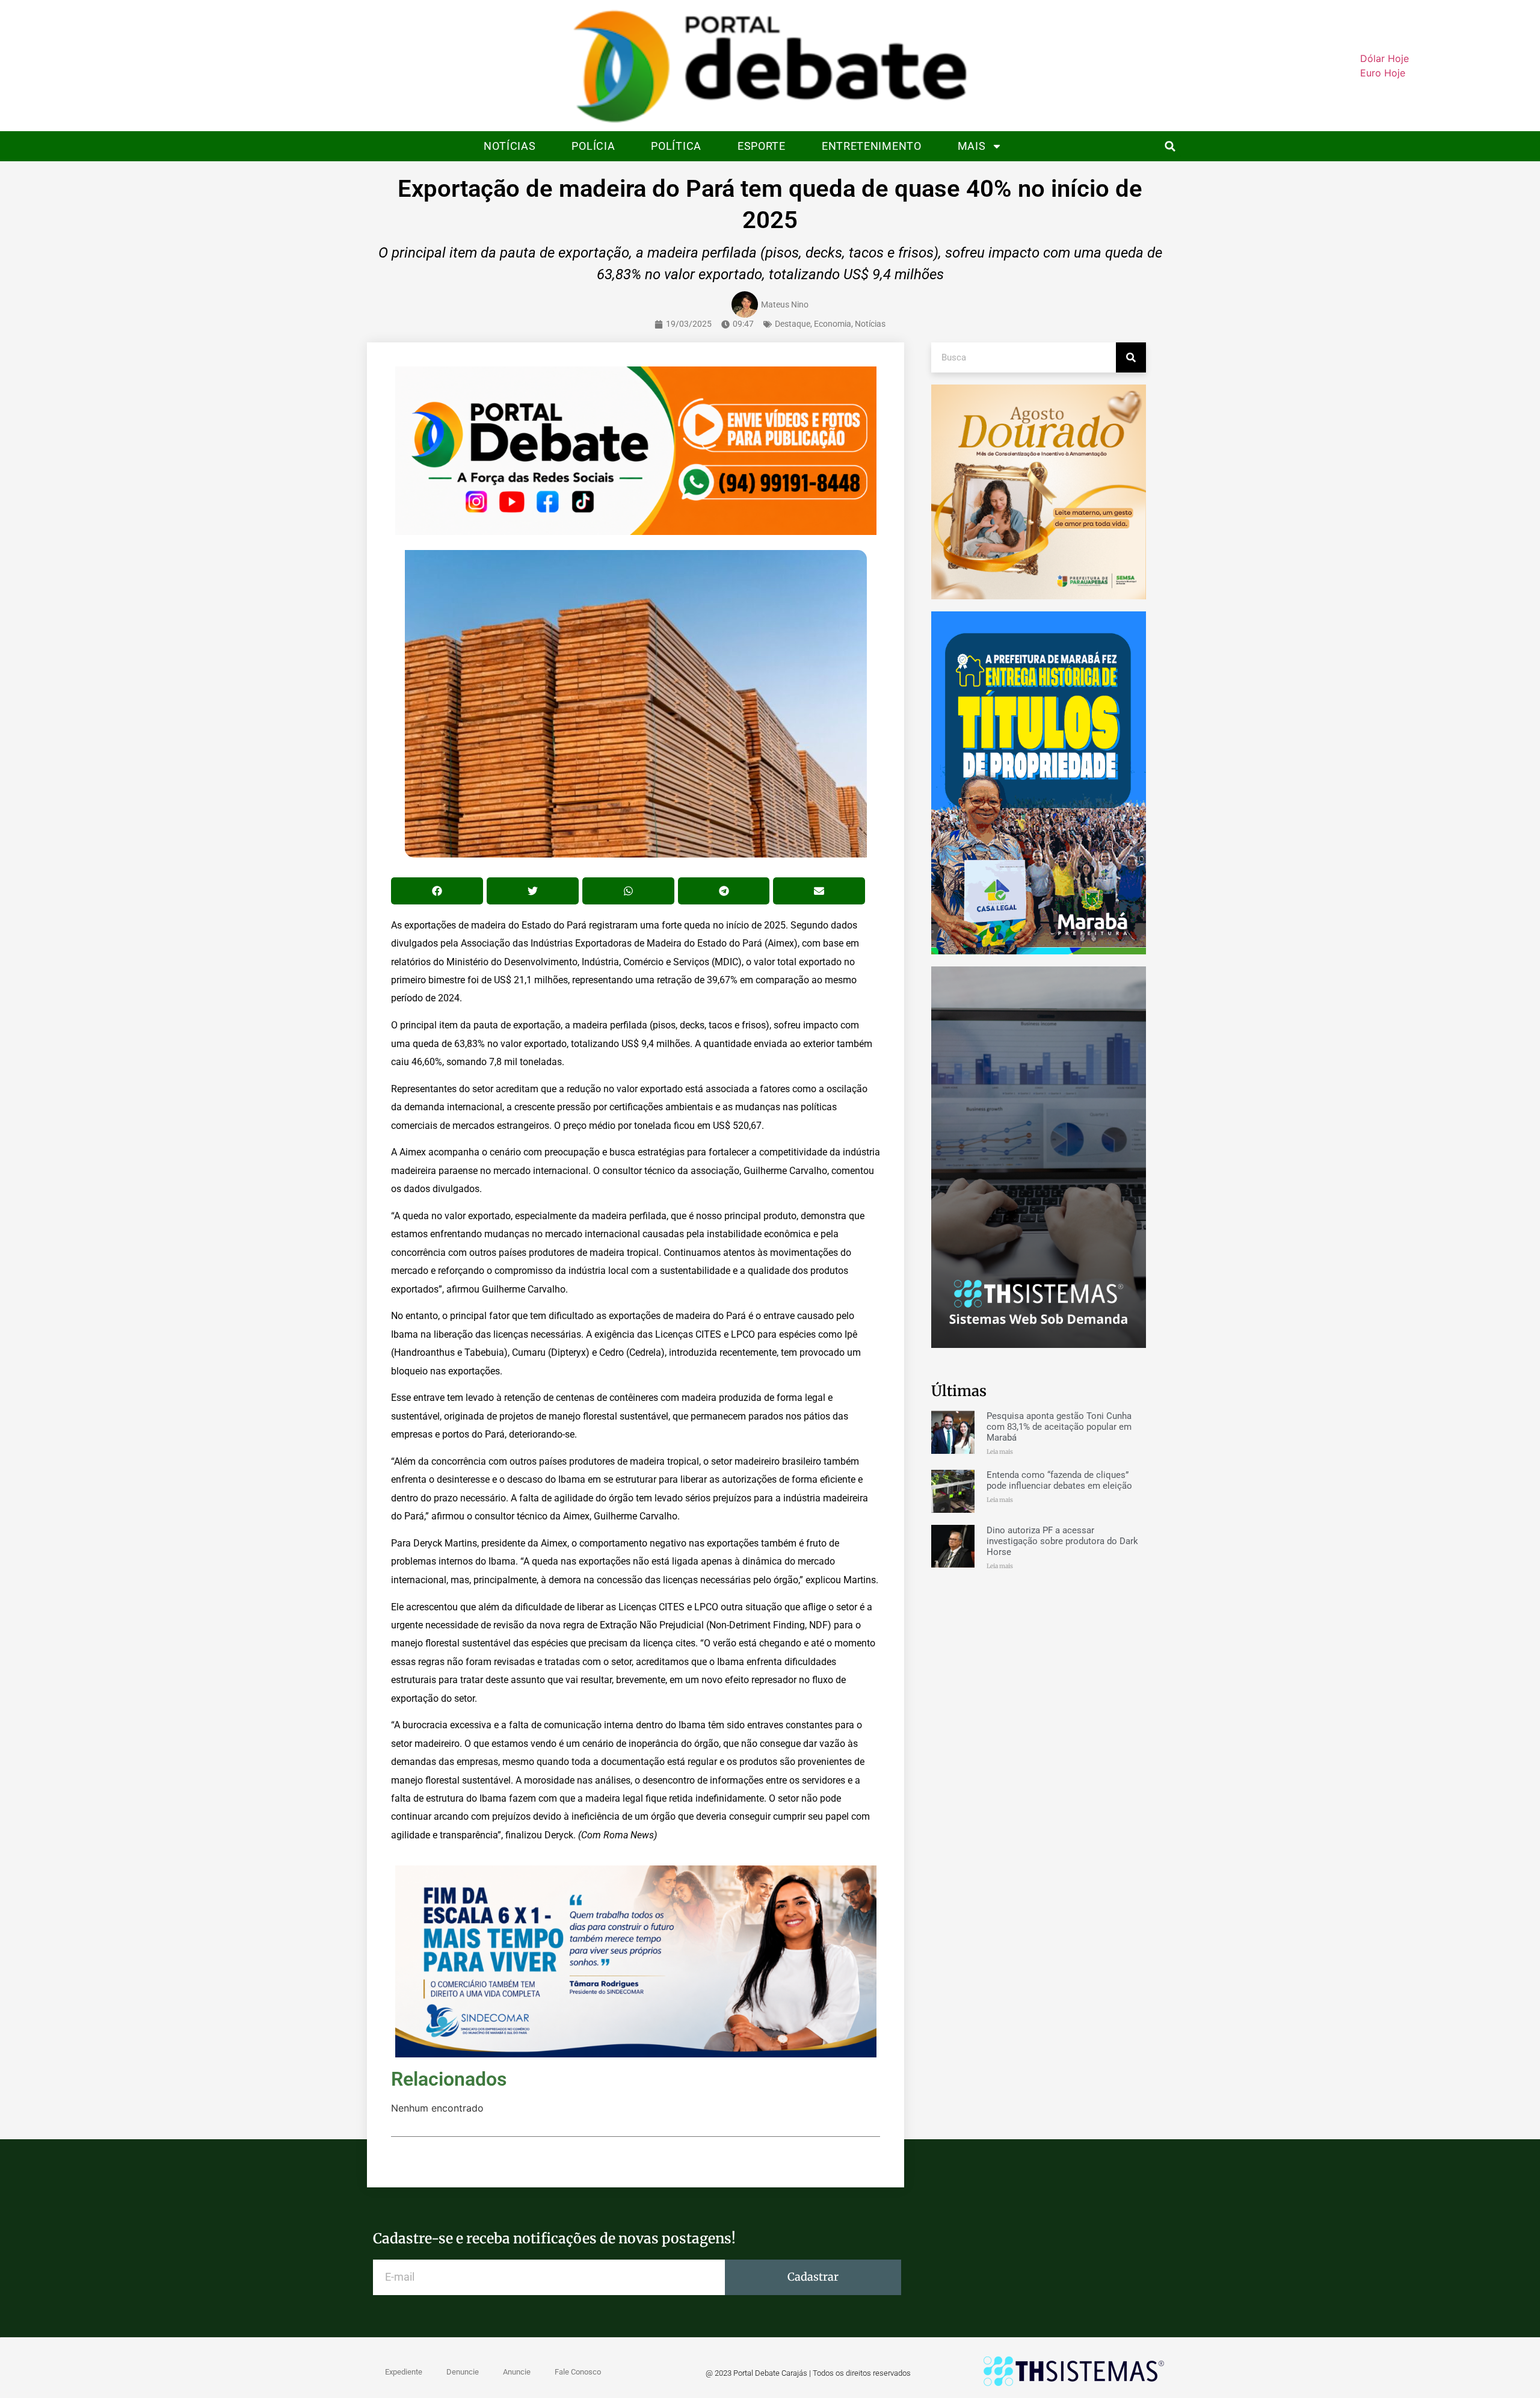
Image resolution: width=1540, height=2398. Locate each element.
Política (676, 146)
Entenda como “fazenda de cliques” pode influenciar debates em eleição (1059, 1480)
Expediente (404, 2372)
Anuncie (517, 2372)
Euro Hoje (1383, 73)
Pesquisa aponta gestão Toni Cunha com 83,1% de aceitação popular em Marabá (1059, 1427)
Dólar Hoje (1384, 58)
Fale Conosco (578, 2372)
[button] (1170, 147)
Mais (972, 146)
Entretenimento (872, 146)
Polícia (593, 146)
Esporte (762, 146)
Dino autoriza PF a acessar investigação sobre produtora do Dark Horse (1062, 1541)
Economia (833, 324)
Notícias (510, 146)
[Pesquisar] (1131, 357)
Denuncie (463, 2372)
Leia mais (1000, 1452)
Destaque (793, 324)
